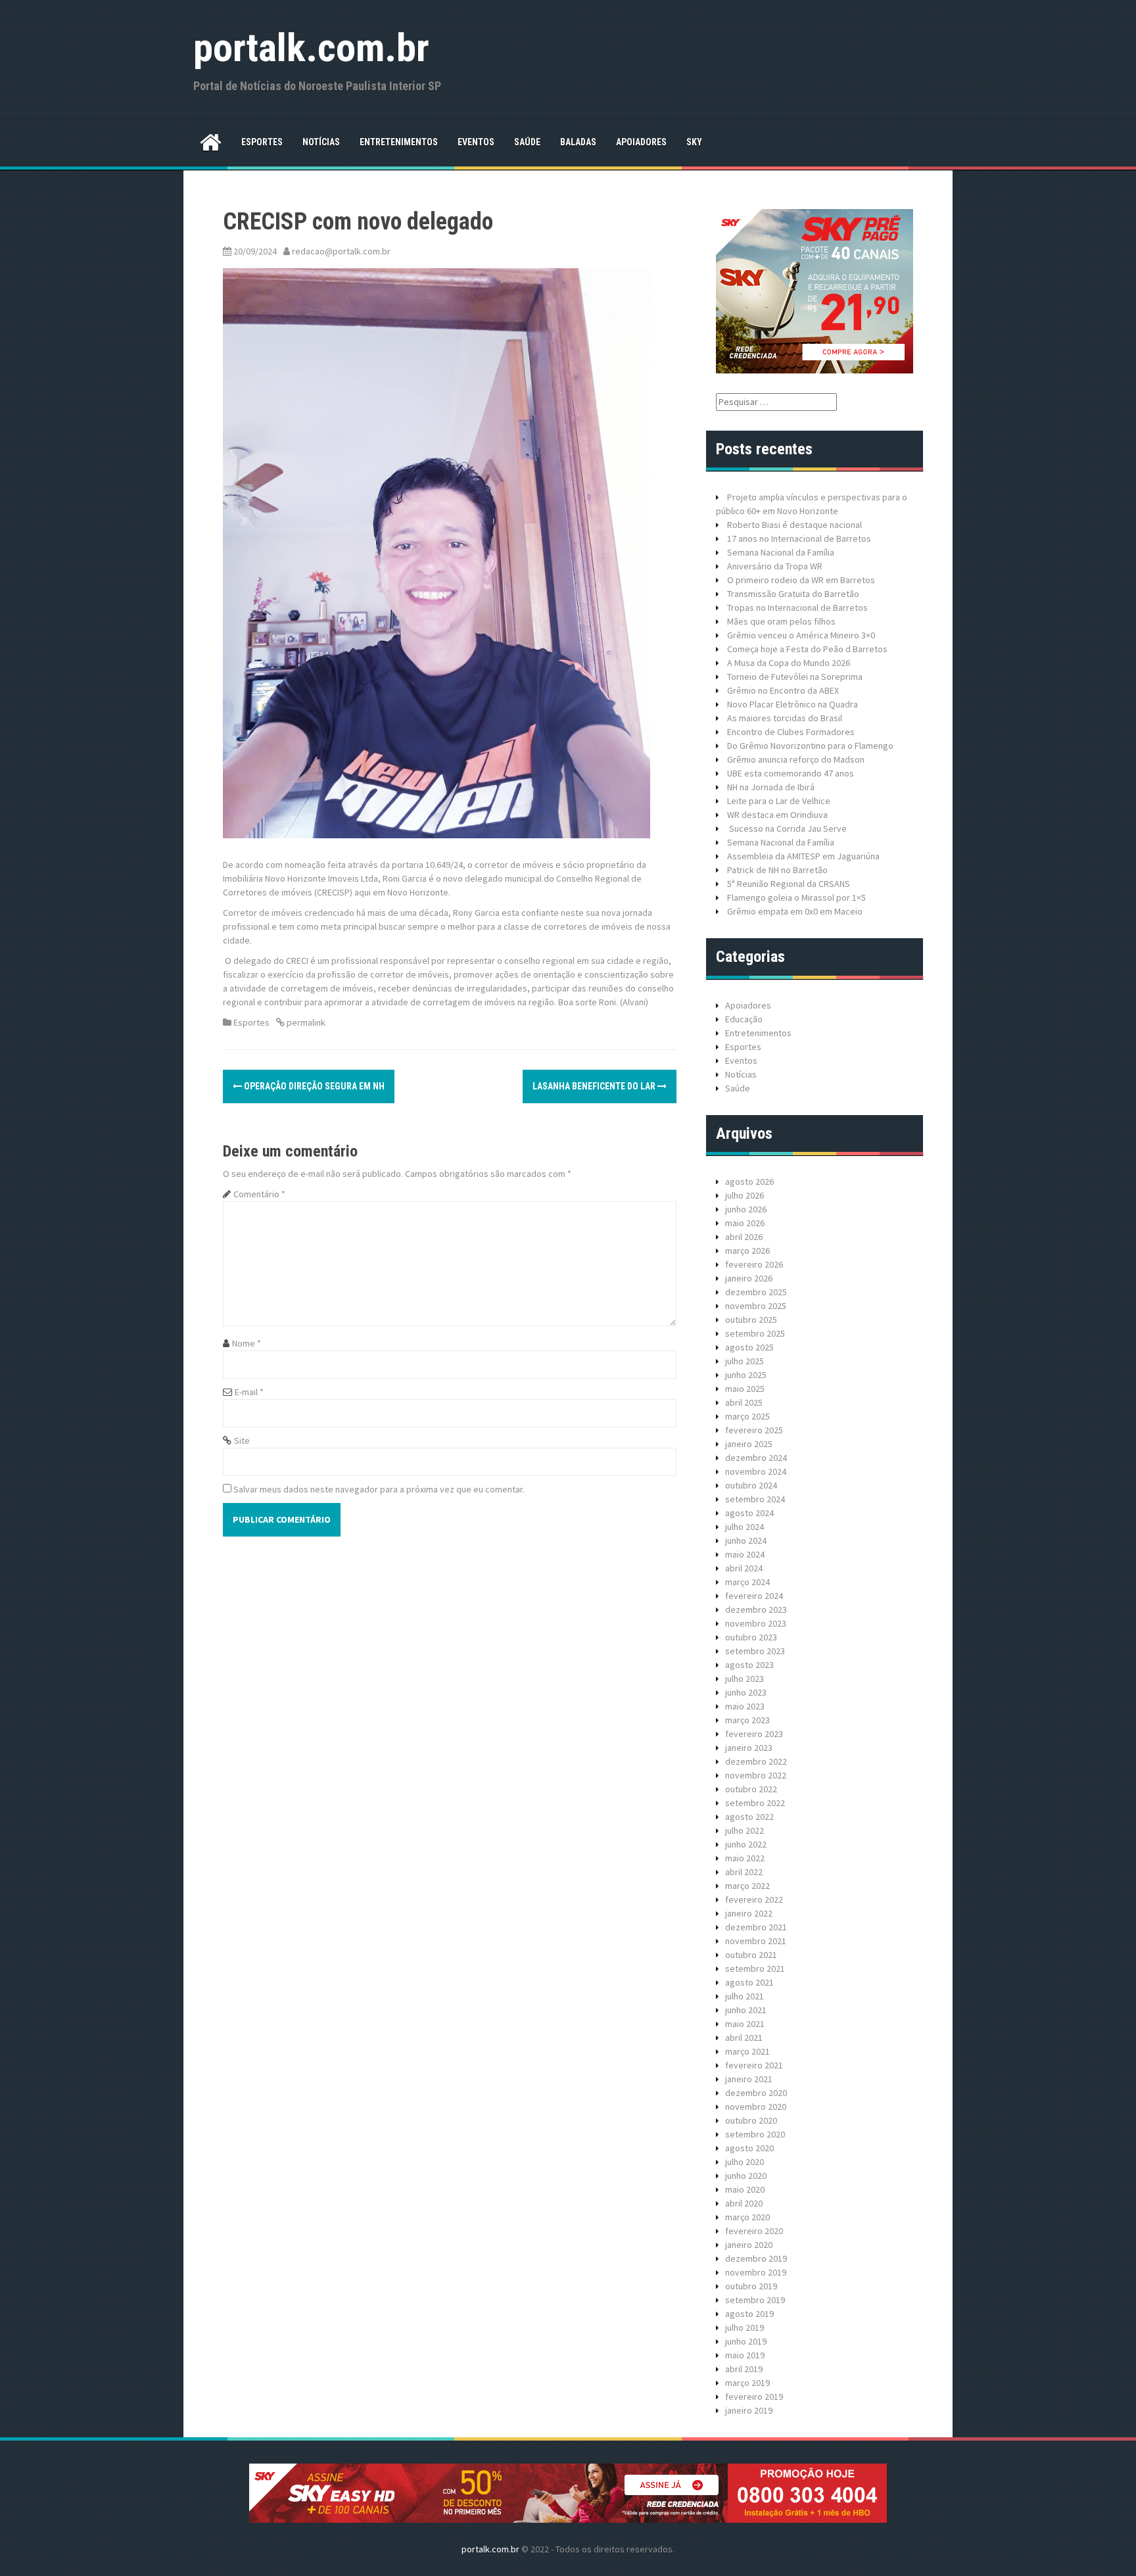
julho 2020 (745, 2162)
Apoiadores (641, 142)
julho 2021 (745, 1996)
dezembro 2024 (756, 1458)
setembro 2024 (755, 1499)
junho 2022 (746, 1844)
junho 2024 (746, 1540)
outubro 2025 (751, 1320)
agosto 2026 (749, 1181)
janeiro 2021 (749, 2079)
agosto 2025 (749, 1347)
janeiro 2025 (749, 1444)
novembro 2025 (756, 1306)
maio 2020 (745, 2189)
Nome (247, 1343)
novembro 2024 (756, 1471)
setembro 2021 (755, 1968)
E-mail (249, 1392)
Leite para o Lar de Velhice (779, 801)
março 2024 (747, 1582)
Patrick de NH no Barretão (777, 870)
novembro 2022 (756, 1775)
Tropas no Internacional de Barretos (797, 608)
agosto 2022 (749, 1817)
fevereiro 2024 (754, 1596)
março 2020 (747, 2217)
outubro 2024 (751, 1485)
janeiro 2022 (749, 1913)
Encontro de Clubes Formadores (791, 732)
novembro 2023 (756, 1623)
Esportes (262, 142)
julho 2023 (745, 1679)
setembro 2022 (755, 1803)
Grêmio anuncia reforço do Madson (796, 759)
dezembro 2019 (756, 2258)
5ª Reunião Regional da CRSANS (789, 884)
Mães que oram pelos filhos (781, 621)
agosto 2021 (749, 1982)
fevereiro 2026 (754, 1264)
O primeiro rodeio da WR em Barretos (801, 580)
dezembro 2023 (756, 1610)
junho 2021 (746, 2010)
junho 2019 (746, 2341)
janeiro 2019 (749, 2410)
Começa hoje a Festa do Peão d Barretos (807, 649)
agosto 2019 (749, 2314)
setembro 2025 (755, 1333)
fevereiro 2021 (754, 2065)
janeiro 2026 (749, 1278)
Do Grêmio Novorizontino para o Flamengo (810, 746)
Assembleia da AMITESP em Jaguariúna (803, 856)
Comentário (259, 1194)
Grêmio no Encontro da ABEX (783, 690)
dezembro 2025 (756, 1292)
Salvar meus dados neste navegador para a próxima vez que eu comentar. (379, 1489)
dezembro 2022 (756, 1761)
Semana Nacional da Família (781, 552)
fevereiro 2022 (754, 1899)
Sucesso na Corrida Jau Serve (787, 828)
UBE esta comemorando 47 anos (791, 773)
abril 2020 (744, 2203)
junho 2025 (746, 1375)
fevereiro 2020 (754, 2231)
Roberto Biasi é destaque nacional (794, 525)
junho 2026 (746, 1209)
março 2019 (747, 2383)
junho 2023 (746, 1692)
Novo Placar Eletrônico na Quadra (793, 704)
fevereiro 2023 (754, 1734)
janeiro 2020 (749, 2245)
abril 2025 (744, 1402)
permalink (305, 1022)
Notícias (321, 142)
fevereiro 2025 (754, 1430)
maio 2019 (745, 2355)
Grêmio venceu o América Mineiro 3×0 (801, 635)
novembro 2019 (756, 2272)
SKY (694, 142)
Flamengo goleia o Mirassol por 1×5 (796, 897)
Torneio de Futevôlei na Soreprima (795, 677)
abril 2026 (744, 1237)
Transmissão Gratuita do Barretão (793, 594)
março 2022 (747, 1886)
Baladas (578, 142)
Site (242, 1441)
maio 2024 (745, 1554)
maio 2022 (745, 1858)
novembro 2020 (756, 2107)
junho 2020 (746, 2176)
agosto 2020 (749, 2148)
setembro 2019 (755, 2300)
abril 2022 (744, 1872)
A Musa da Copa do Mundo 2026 (789, 663)
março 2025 (747, 1416)
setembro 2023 (755, 1651)
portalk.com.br (311, 48)
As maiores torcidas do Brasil (785, 718)
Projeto (742, 497)
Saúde (527, 142)
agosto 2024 (749, 1513)
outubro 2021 (751, 1955)
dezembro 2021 (756, 1927)
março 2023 (747, 1720)
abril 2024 (744, 1568)
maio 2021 (745, 2024)
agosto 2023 (749, 1665)
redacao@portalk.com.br (341, 251)
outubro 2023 (751, 1637)
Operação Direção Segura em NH (313, 1086)
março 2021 (747, 2051)
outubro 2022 (751, 1789)
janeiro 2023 (749, 1748)
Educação (744, 1019)
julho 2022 (745, 1830)
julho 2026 (745, 1195)
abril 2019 (744, 2369)
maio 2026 (745, 1223)
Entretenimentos (399, 142)
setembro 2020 (755, 2134)
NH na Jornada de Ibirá (771, 787)
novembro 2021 (756, 1941)
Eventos (476, 142)
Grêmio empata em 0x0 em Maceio (795, 911)
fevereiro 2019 (754, 2397)
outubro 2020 (751, 2120)
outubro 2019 (751, 2286)
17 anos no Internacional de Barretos (799, 538)
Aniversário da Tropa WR (775, 566)
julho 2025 (745, 1361)
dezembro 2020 (756, 2093)
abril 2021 (744, 2038)
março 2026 (747, 1251)
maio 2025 (745, 1389)
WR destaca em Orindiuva (777, 815)
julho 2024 (745, 1527)
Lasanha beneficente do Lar (595, 1086)
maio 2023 (745, 1706)
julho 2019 (745, 2327)
